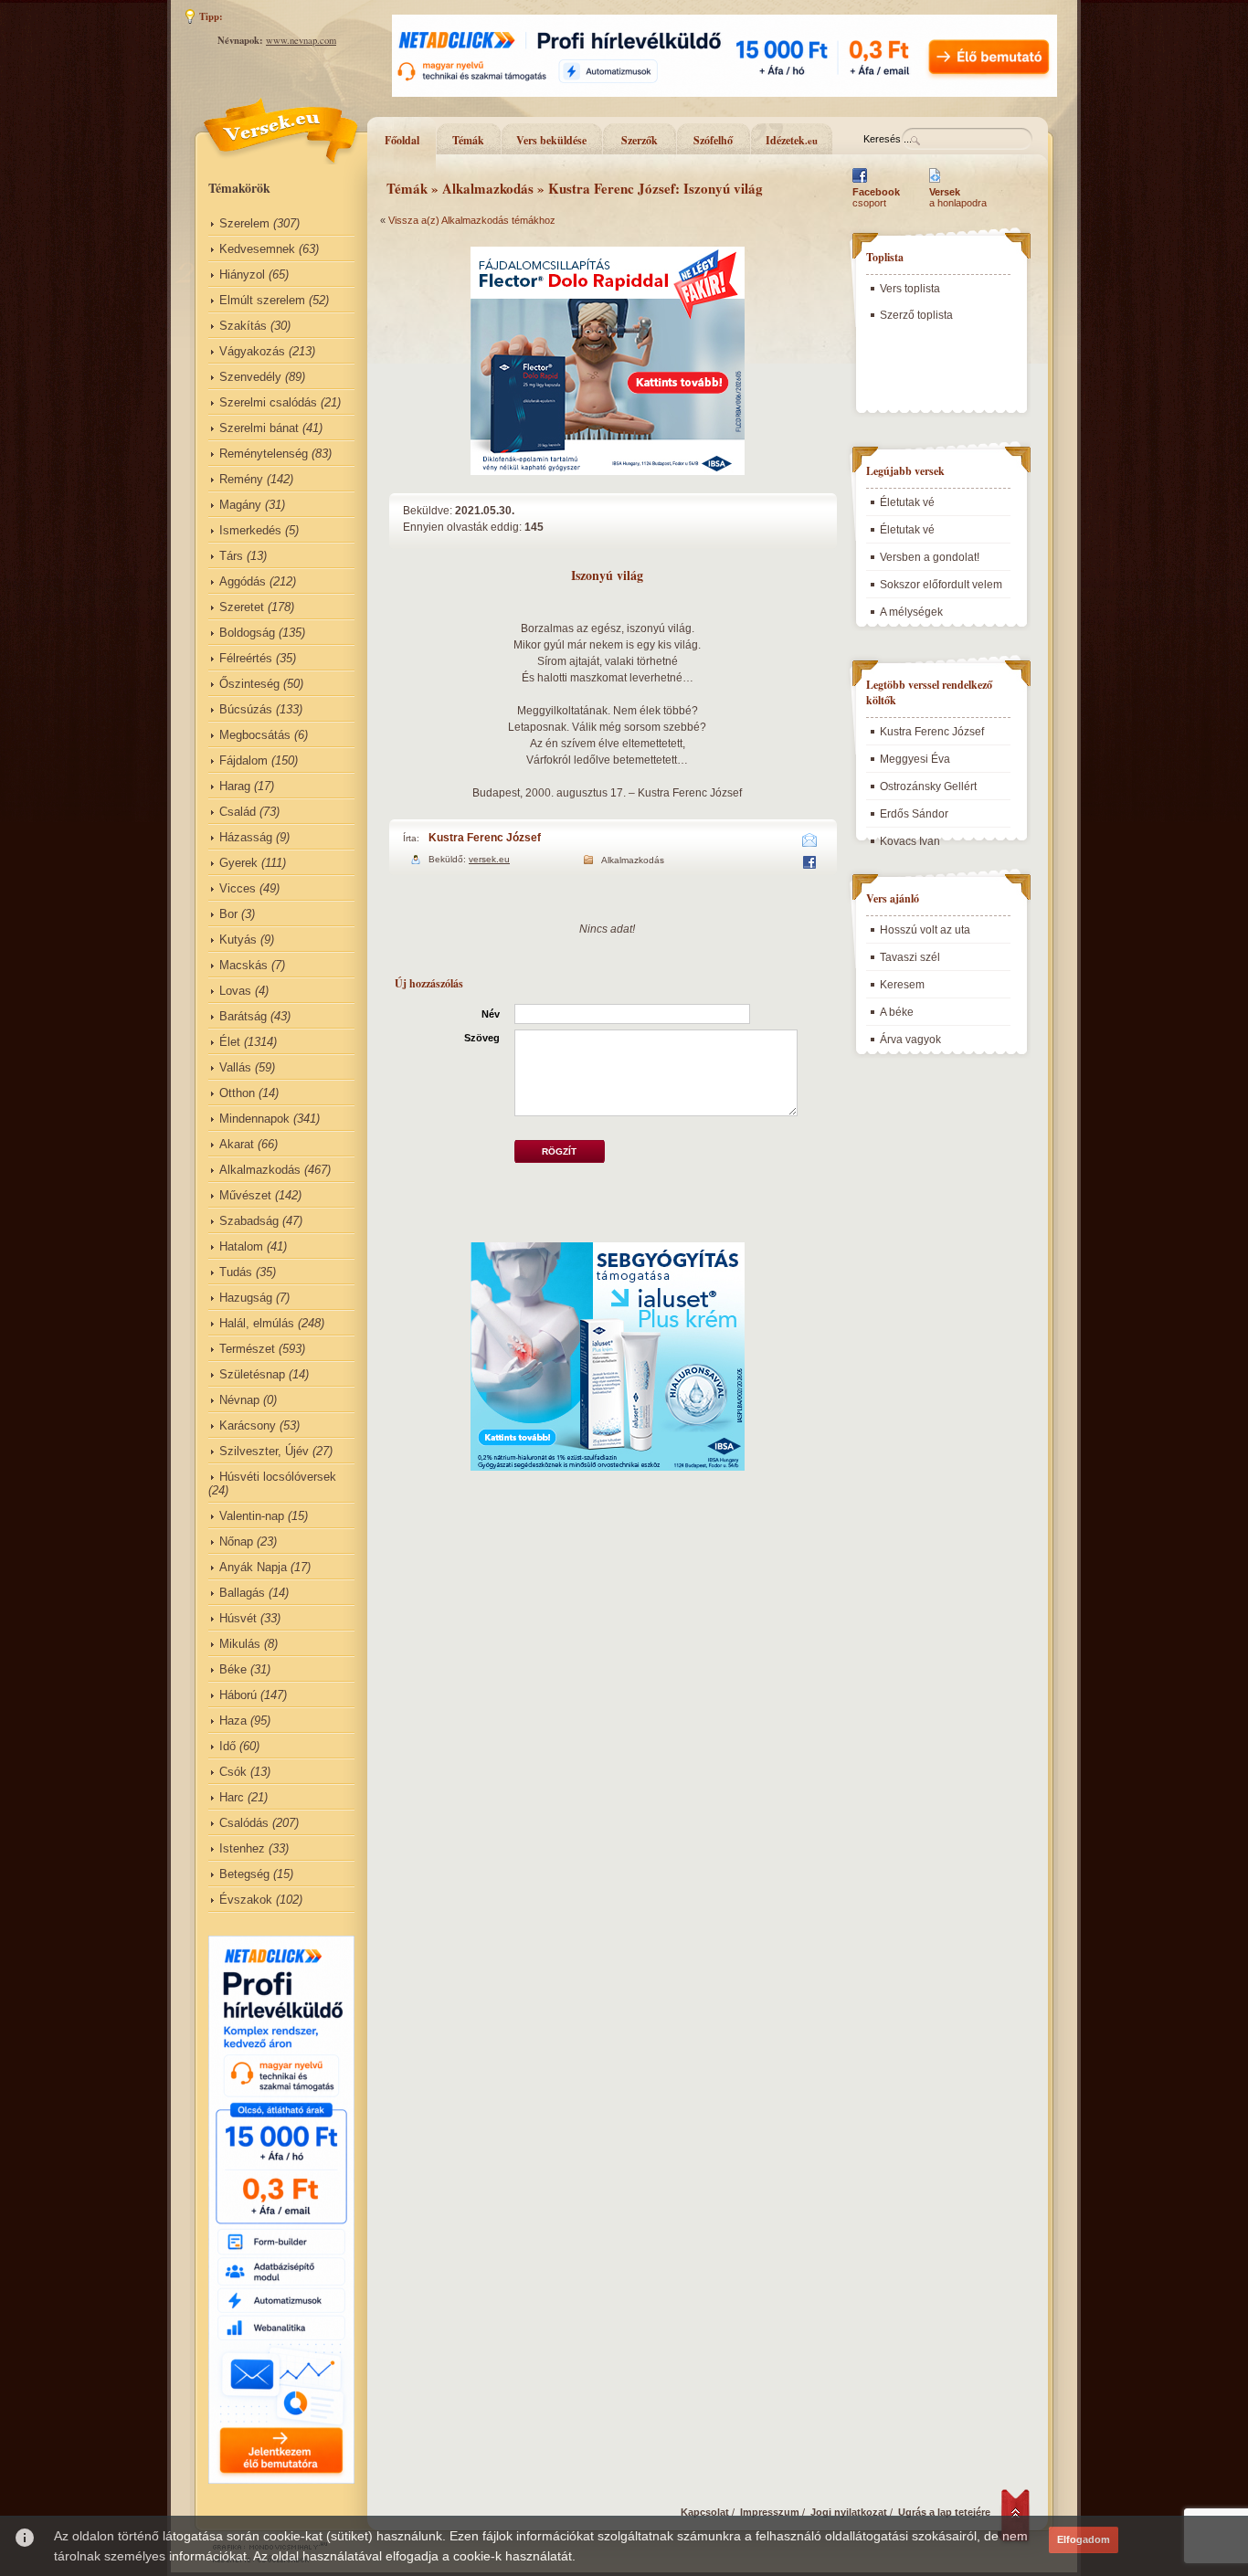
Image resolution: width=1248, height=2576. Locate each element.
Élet (230, 1042)
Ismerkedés (250, 530)
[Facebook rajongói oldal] (860, 183)
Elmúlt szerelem (262, 300)
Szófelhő (713, 140)
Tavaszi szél (910, 957)
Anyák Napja (253, 1567)
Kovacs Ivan (910, 841)
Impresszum (770, 2512)
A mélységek (911, 612)
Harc (232, 1797)
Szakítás (243, 326)
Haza (233, 1721)
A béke (897, 1012)
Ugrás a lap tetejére (944, 2512)
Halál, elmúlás (257, 1323)
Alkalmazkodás (260, 1170)
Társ (231, 556)
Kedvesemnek (257, 249)
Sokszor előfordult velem (941, 585)
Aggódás (243, 581)
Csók (233, 1772)
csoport (876, 197)
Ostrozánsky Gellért (928, 787)
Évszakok (246, 1900)
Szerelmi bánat (259, 428)
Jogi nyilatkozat (849, 2512)
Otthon (237, 1093)
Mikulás (240, 1644)
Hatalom (241, 1246)
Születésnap (252, 1374)
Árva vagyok (910, 1040)
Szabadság (249, 1221)
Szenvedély (250, 377)
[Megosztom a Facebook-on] (809, 865)
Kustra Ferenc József (485, 838)
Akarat (237, 1144)
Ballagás (242, 1593)
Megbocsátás (255, 735)
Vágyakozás (252, 351)
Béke (233, 1669)
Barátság (243, 1016)
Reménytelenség (264, 454)
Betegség (244, 1874)
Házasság (246, 837)
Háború (238, 1695)
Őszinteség (249, 684)
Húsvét (238, 1618)
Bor (228, 914)
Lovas (235, 991)
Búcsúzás (246, 709)
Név (491, 1014)
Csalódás (244, 1823)
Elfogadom (1084, 2539)
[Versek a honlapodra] (935, 183)
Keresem (902, 985)
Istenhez (242, 1848)
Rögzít (559, 1151)
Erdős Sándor (914, 814)
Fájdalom (243, 760)
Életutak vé (907, 502)
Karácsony (248, 1425)
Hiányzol (242, 274)
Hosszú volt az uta (925, 930)
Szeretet (242, 607)
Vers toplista (910, 289)
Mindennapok (254, 1119)
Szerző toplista (916, 315)
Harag (235, 786)
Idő (227, 1746)
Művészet (245, 1195)
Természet (247, 1349)
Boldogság (247, 633)
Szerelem (244, 223)
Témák (468, 140)
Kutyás (238, 940)
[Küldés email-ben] (810, 843)
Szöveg (482, 1038)
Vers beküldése (551, 140)
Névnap (239, 1400)
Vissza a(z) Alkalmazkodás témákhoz (472, 220)
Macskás (243, 965)
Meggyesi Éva (915, 759)
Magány (240, 505)
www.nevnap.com (301, 40)
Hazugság (246, 1298)
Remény (241, 479)
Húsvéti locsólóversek (278, 1477)
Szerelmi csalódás (268, 402)
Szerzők (640, 140)
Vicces (238, 888)
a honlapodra (958, 197)
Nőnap (236, 1541)
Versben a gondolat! (930, 557)
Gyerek (238, 863)
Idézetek (792, 140)
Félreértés (246, 658)
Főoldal (402, 140)
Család (238, 812)
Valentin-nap (252, 1516)
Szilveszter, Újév (264, 1451)
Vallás (235, 1067)
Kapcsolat (705, 2512)
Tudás (236, 1272)
